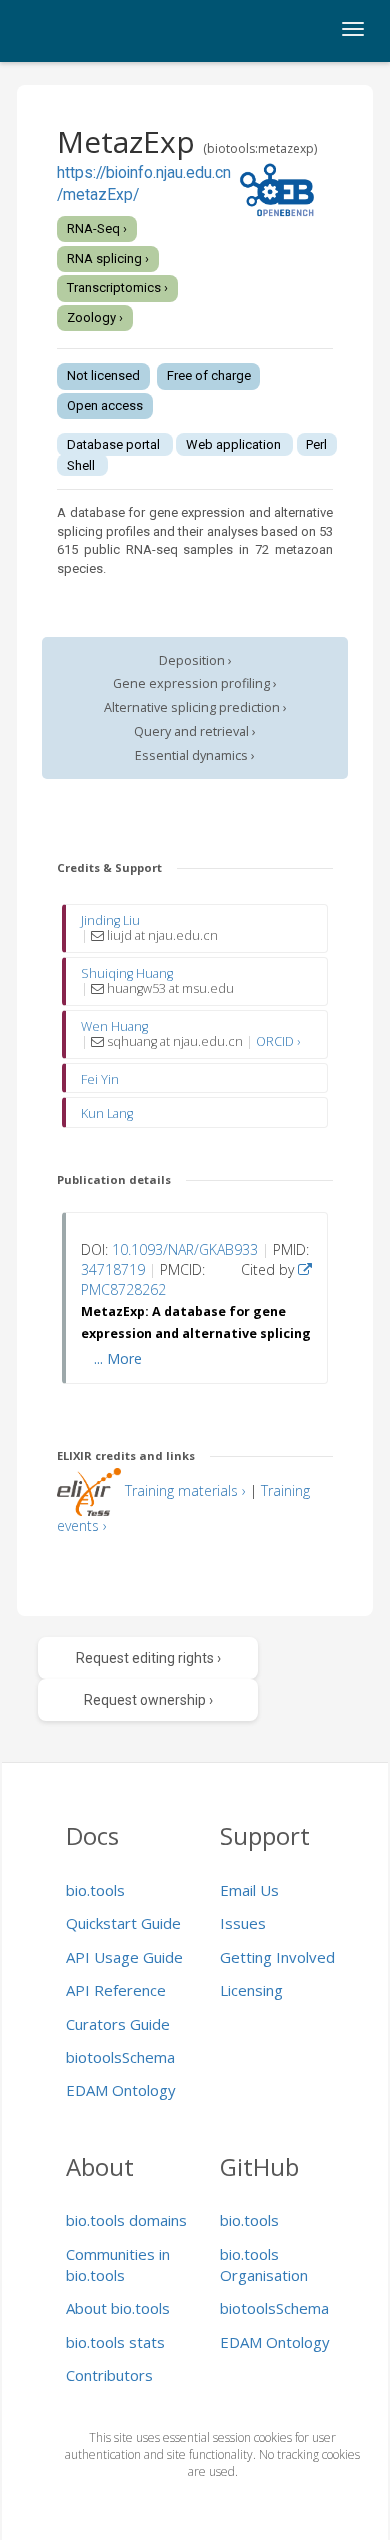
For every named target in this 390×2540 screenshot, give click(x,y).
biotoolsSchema (120, 2057)
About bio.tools (118, 2308)
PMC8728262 (123, 1289)
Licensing (251, 1990)
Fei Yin (100, 1079)
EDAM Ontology (121, 2090)
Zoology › (95, 317)
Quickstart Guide (123, 1923)
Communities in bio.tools (118, 2264)
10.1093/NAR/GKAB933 (185, 1249)
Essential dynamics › (195, 755)
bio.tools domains (126, 2220)
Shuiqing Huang (127, 973)
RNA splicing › (108, 258)
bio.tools (95, 1890)
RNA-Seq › (97, 228)
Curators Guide (118, 2024)
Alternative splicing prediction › (195, 707)
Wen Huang (114, 1026)
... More (118, 1358)
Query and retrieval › (195, 731)
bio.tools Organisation (264, 2264)
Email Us (249, 1890)
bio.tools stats (115, 2342)
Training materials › (185, 1490)
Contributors (109, 2375)
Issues (243, 1923)
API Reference (116, 1990)
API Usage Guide (124, 1957)
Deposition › (195, 660)
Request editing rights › (148, 1658)
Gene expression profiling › (195, 683)
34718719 (113, 1269)
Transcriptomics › (117, 287)
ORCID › (278, 1041)
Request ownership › (148, 1700)
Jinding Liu (110, 920)
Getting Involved (277, 1957)
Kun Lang (107, 1113)
